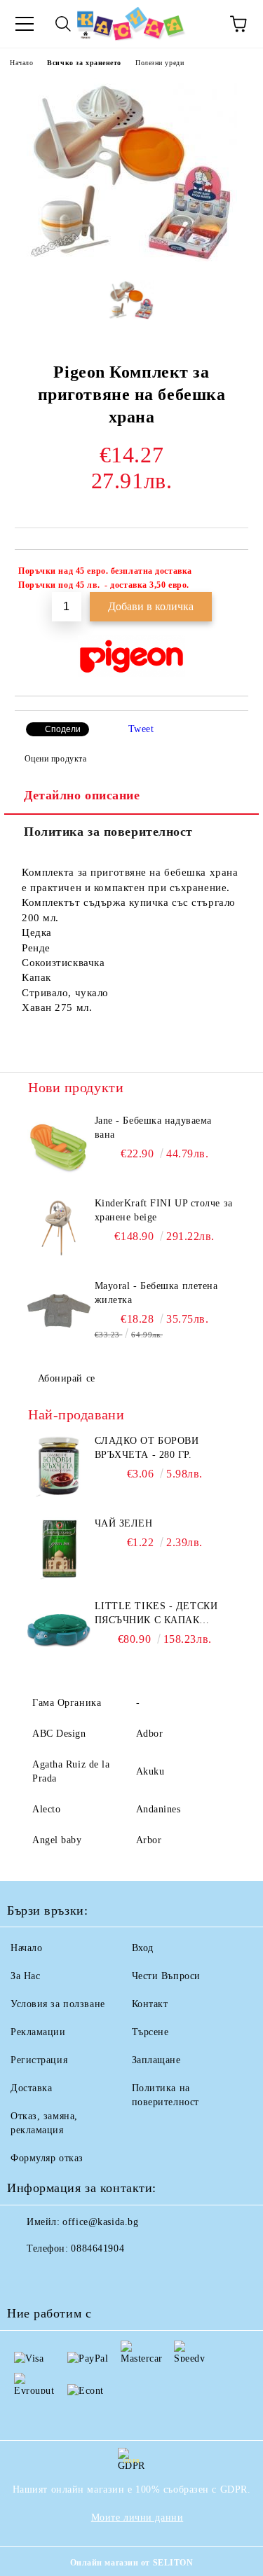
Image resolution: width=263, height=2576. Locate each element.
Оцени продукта (55, 759)
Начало (21, 63)
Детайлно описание (82, 795)
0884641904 (97, 2248)
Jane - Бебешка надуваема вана (153, 1128)
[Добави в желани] (228, 573)
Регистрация (39, 2060)
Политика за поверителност (108, 832)
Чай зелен (124, 1523)
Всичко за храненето (84, 63)
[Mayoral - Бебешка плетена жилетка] (59, 1311)
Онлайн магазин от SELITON (132, 2563)
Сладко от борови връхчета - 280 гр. (147, 1448)
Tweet (141, 729)
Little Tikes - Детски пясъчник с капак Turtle (156, 1614)
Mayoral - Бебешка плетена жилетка (156, 1293)
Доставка (31, 2088)
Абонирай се (67, 1378)
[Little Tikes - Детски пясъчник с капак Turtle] (59, 1631)
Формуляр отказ (47, 2158)
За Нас (25, 1976)
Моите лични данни (137, 2518)
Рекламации (38, 2032)
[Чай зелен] (59, 1548)
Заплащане (156, 2060)
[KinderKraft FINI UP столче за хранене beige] (59, 1228)
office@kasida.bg (100, 2222)
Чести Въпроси (166, 1976)
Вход (143, 1948)
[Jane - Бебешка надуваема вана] (59, 1145)
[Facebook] (25, 2277)
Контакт (150, 2004)
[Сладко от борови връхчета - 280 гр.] (59, 1466)
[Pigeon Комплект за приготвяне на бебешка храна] (132, 258)
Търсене (150, 2032)
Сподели (63, 729)
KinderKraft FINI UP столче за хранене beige (164, 1210)
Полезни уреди (160, 63)
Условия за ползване (58, 2004)
